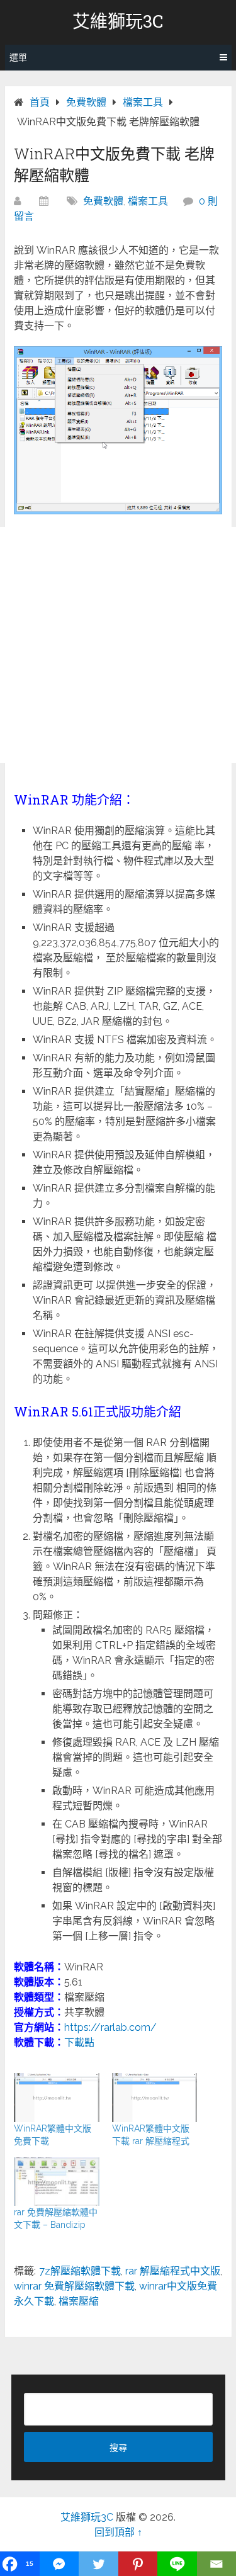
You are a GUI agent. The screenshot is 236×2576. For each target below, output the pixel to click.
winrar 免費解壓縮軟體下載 (74, 2286)
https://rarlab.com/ (110, 2027)
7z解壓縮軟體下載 (80, 2271)
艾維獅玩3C (118, 21)
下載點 (79, 2042)
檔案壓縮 (79, 2301)
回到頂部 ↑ (118, 2532)
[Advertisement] (118, 645)
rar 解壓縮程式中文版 (173, 2271)
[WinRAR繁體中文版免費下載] (57, 2098)
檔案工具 (148, 201)
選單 (18, 57)
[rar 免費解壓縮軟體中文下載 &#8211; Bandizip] (57, 2182)
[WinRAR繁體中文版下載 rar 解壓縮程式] (155, 2098)
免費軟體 (103, 201)
